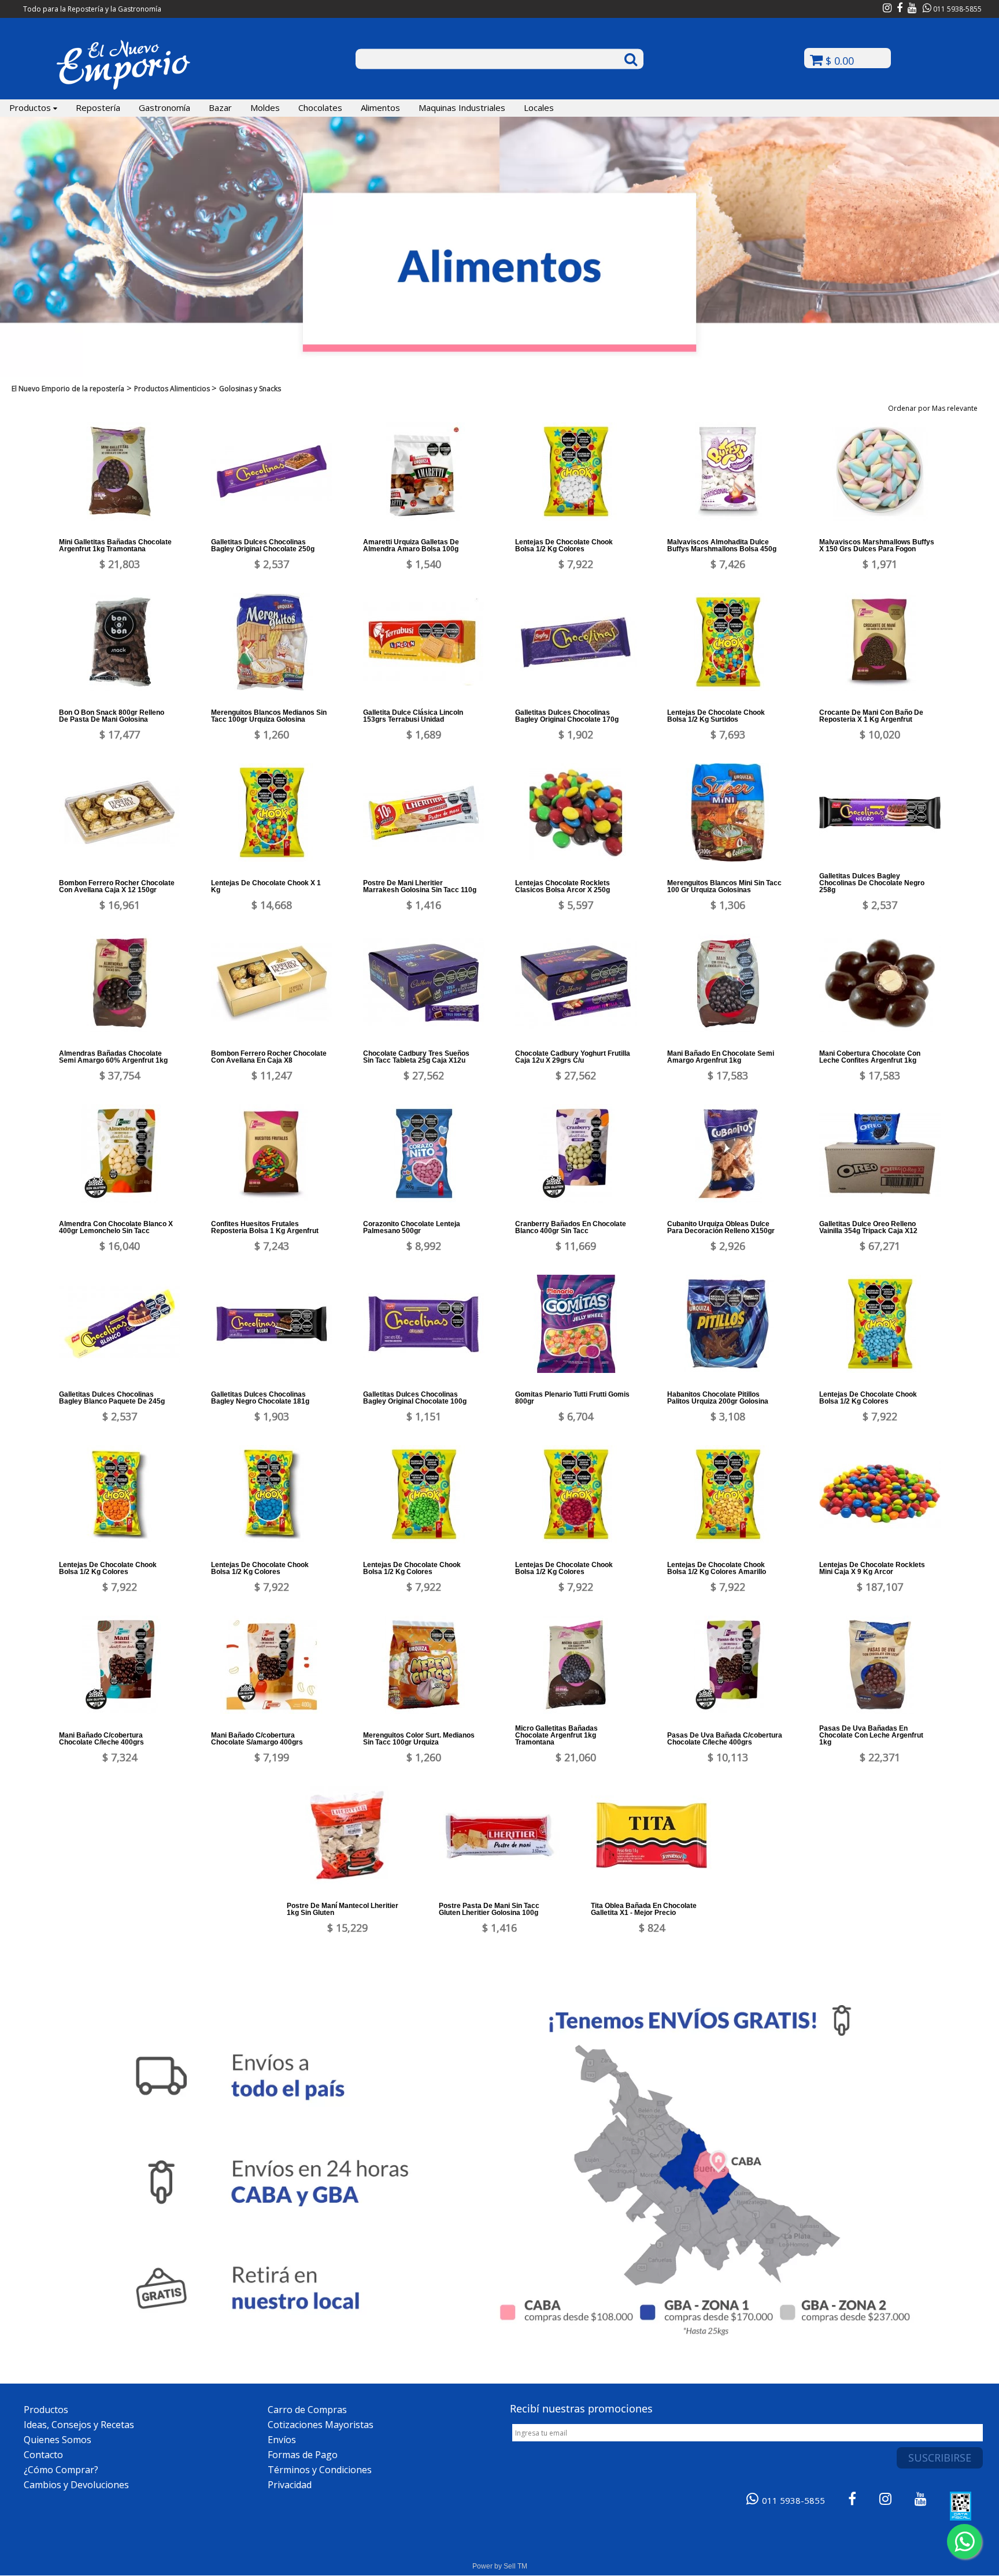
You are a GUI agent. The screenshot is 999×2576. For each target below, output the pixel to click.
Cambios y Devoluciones (76, 2485)
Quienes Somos (58, 2440)
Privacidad (290, 2485)
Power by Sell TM (500, 2566)
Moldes (265, 107)
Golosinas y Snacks (250, 389)
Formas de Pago (303, 2455)
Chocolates (320, 107)
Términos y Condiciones (320, 2470)
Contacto (43, 2455)
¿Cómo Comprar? (61, 2470)
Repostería (98, 107)
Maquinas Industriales (462, 107)
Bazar (220, 107)
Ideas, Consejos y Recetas (79, 2425)
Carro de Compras (307, 2410)
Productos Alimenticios (173, 389)
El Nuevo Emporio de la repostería (68, 389)
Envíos (282, 2440)
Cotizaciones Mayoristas (321, 2425)
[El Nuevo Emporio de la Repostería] (123, 88)
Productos (31, 107)
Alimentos (380, 107)
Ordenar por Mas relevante (935, 408)
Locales (539, 107)
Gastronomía (164, 107)
